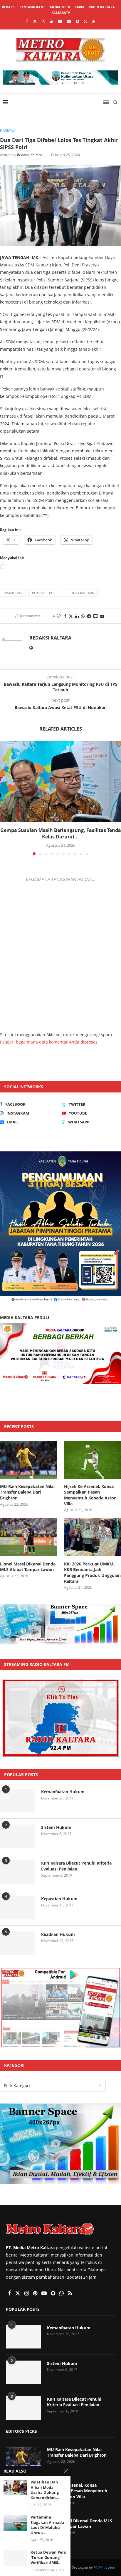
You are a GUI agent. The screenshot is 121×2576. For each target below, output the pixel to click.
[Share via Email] (102, 616)
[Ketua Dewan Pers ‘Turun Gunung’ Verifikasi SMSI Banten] (15, 2558)
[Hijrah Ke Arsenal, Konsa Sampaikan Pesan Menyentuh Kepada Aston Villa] (93, 1460)
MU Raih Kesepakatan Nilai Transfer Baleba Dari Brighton (27, 1492)
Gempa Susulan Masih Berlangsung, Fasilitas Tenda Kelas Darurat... (61, 833)
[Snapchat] (77, 21)
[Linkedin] (52, 21)
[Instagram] (43, 21)
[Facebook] (27, 21)
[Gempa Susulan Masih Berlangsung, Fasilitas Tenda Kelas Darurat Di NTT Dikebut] (60, 781)
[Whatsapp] (86, 21)
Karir (79, 7)
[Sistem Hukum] (18, 1836)
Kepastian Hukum (59, 1899)
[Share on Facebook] (65, 616)
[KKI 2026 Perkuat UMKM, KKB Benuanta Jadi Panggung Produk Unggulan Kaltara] (93, 1537)
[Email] (69, 21)
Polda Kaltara (81, 593)
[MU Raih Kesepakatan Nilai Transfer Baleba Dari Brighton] (28, 1460)
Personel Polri (45, 593)
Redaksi (9, 7)
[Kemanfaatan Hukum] (18, 1801)
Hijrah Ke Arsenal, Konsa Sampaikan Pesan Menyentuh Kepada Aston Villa (90, 1495)
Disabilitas (13, 593)
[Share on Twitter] (71, 616)
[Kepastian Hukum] (18, 1908)
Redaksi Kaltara (30, 155)
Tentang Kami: (33, 7)
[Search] (115, 102)
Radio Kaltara (102, 7)
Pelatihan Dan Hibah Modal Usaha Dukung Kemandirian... (45, 2490)
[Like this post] (59, 616)
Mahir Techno (104, 2567)
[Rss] (94, 21)
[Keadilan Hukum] (18, 1943)
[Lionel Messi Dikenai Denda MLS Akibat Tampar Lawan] (28, 1537)
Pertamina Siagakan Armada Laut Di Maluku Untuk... (47, 2525)
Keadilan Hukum (58, 1934)
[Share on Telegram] (89, 616)
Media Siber (60, 7)
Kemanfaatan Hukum (63, 1792)
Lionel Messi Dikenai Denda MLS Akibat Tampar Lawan (28, 1567)
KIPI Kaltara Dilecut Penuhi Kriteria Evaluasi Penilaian (76, 1866)
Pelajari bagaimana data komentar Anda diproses (49, 1042)
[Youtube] (60, 21)
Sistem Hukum (56, 1827)
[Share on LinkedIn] (77, 616)
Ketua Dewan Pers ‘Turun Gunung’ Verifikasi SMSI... (48, 2557)
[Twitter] (35, 21)
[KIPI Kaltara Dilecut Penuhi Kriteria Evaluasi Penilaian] (18, 1872)
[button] (5, 798)
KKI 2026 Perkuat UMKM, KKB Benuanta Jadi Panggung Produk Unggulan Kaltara (92, 1573)
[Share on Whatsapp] (83, 616)
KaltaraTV (61, 13)
